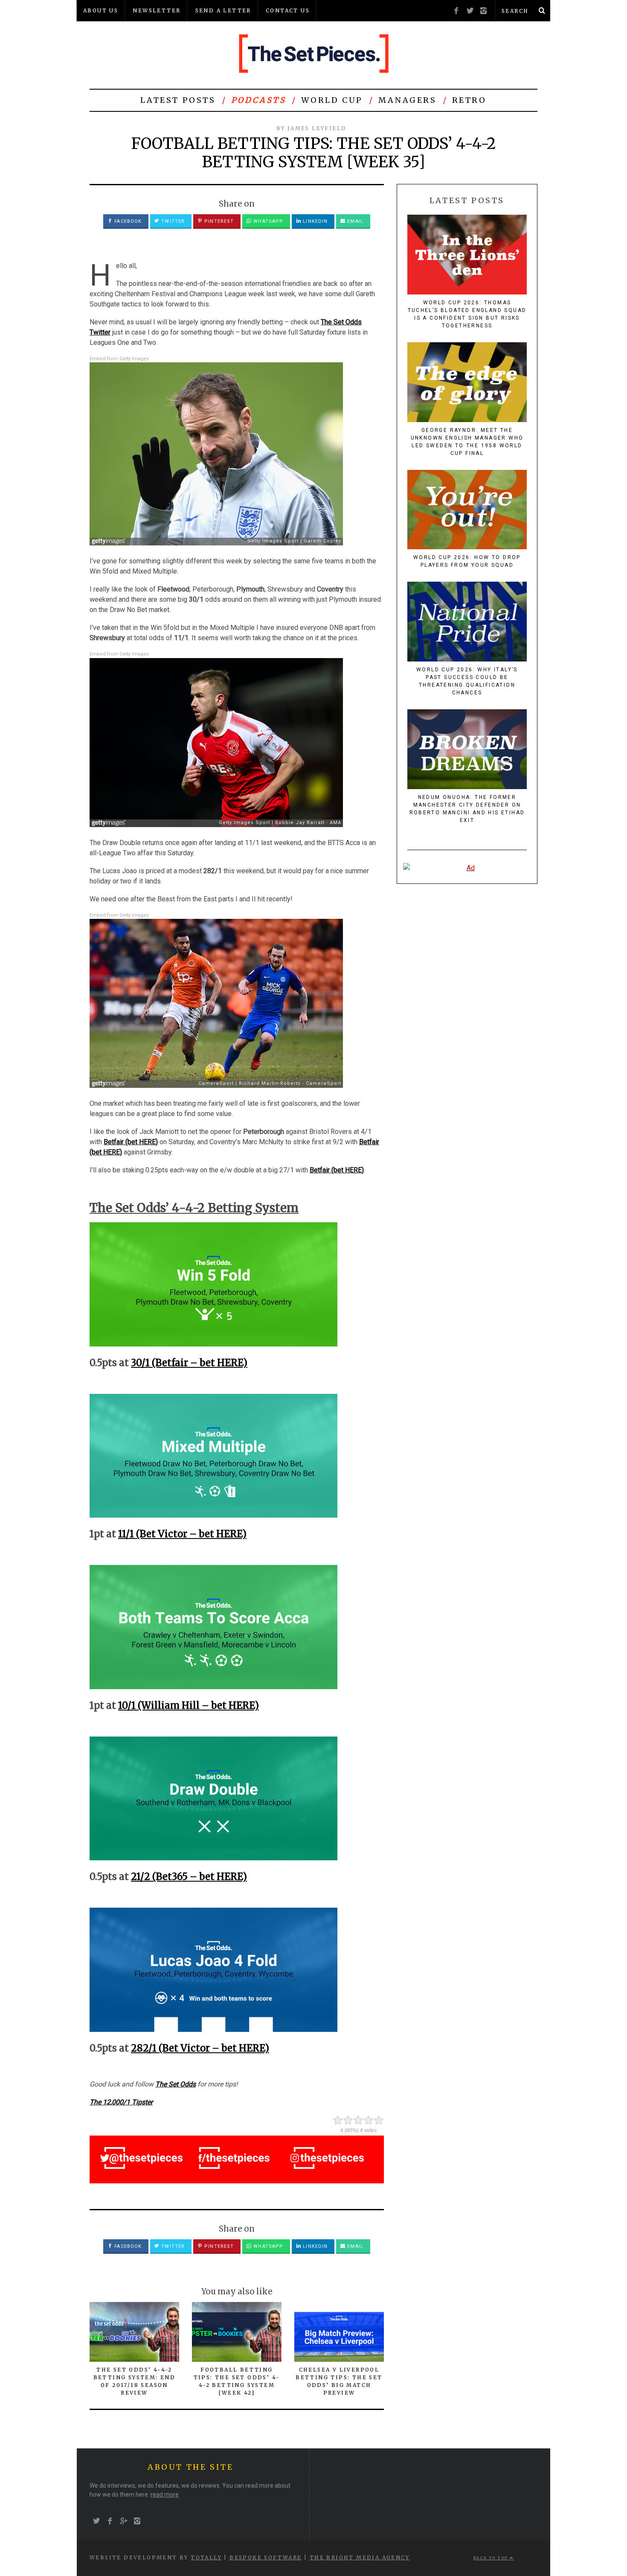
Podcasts (259, 100)
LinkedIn (314, 221)
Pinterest (218, 221)
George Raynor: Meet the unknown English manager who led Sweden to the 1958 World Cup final (467, 442)
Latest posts (178, 100)
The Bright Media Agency (360, 2557)
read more (165, 2494)
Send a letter (223, 10)
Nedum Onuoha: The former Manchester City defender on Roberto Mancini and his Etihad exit (467, 809)
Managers (408, 100)
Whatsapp (267, 221)
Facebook (127, 221)
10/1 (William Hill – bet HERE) (189, 1705)
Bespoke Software (266, 2557)
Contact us (288, 10)
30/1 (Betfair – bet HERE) (189, 1363)
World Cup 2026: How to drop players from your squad (467, 561)
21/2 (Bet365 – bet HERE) (189, 1877)
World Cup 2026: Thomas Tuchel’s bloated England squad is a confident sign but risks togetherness (467, 314)
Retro (469, 100)
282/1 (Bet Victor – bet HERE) (200, 2048)
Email (354, 221)
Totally (206, 2557)
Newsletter (157, 10)
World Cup (332, 100)
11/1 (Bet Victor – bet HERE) (182, 1534)
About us (101, 10)
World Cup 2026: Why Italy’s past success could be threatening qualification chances (467, 681)
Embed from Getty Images (119, 359)
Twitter (172, 221)
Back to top (492, 2558)
